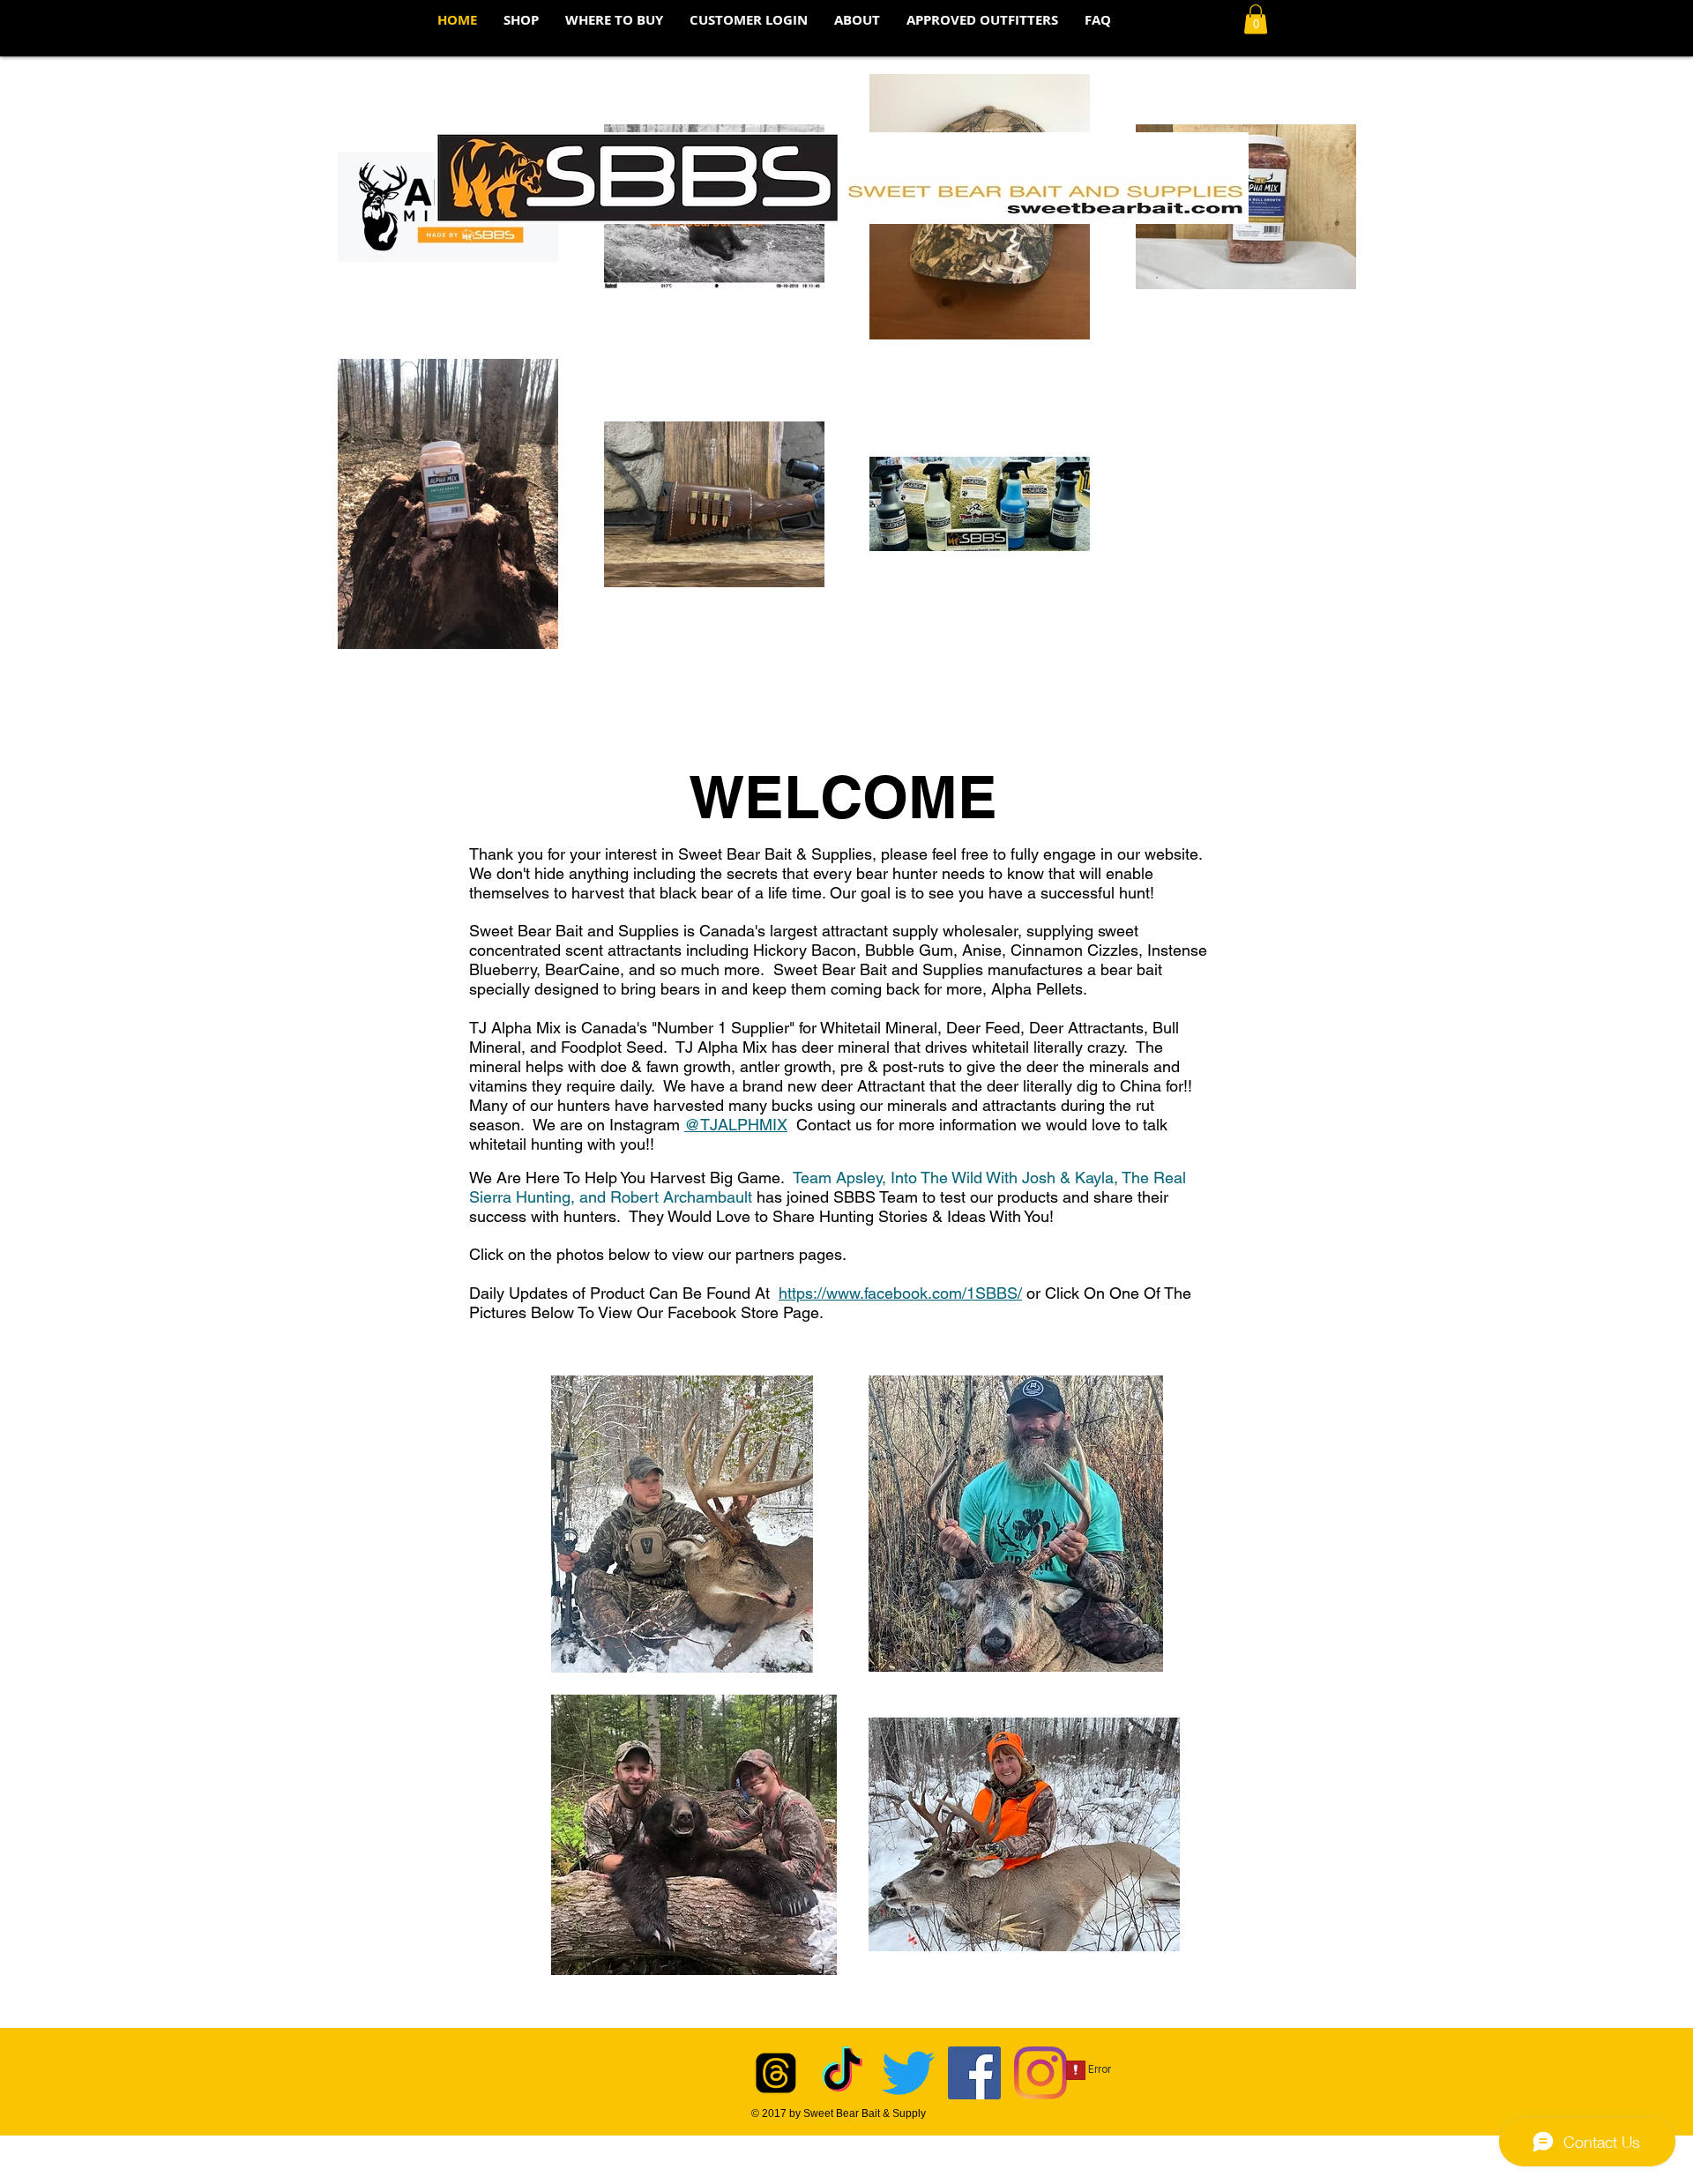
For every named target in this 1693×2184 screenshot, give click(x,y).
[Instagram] (1040, 2073)
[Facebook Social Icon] (974, 2073)
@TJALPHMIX (736, 1125)
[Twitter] (908, 2073)
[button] (614, 20)
